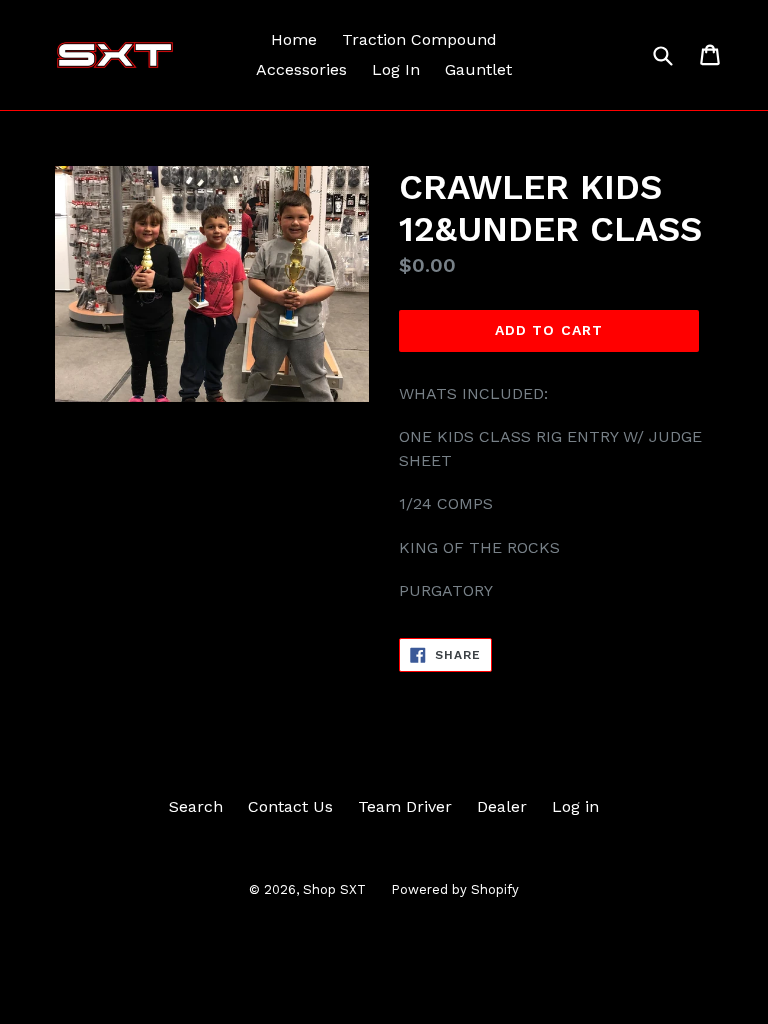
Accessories (301, 69)
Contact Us (290, 806)
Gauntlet (478, 69)
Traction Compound (419, 39)
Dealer (502, 806)
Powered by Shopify (455, 889)
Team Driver (405, 806)
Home (294, 39)
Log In (396, 69)
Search (196, 806)
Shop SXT (334, 889)
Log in (575, 806)
